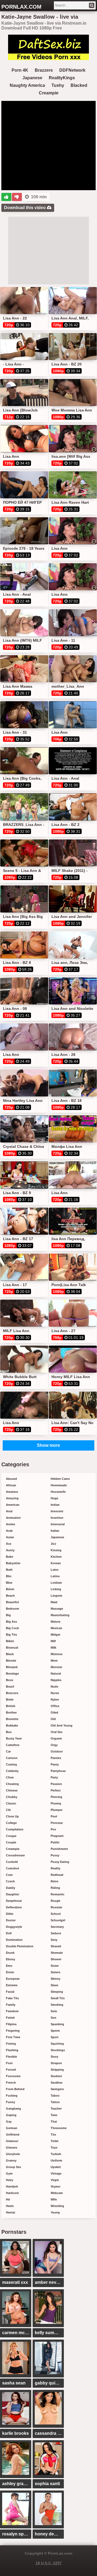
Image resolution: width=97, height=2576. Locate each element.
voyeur (56, 2186)
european (13, 1979)
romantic (58, 1894)
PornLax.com (21, 7)
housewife (58, 1492)
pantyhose (58, 1771)
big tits (11, 1635)
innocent (57, 1511)
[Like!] (6, 197)
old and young (62, 1725)
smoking (57, 2005)
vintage (56, 2173)
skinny (56, 1979)
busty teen (14, 1738)
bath (9, 1570)
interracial (58, 1524)
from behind (15, 2089)
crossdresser (15, 1855)
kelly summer (48, 2333)
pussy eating (60, 1862)
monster (56, 1667)
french (11, 2083)
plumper (57, 1810)
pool (54, 1816)
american (13, 1505)
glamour (12, 2141)
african (11, 1485)
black (10, 1654)
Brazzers (44, 70)
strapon (56, 2063)
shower (56, 1959)
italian (55, 1531)
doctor (11, 1920)
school (56, 1914)
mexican (56, 1628)
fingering (13, 2031)
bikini (10, 1641)
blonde (11, 1661)
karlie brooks (15, 2433)
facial (10, 1992)
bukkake (12, 1725)
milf (53, 1641)
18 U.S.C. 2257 (49, 2563)
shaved (56, 1946)
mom (54, 1661)
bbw (9, 1583)
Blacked (79, 85)
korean (56, 1563)
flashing (12, 2050)
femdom (12, 2011)
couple (11, 1842)
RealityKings (62, 78)
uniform (56, 2160)
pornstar (57, 1823)
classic (11, 1803)
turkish (56, 2154)
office (55, 1706)
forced (11, 2070)
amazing (12, 1498)
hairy (10, 2180)
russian (56, 1907)
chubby (12, 1797)
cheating (12, 1784)
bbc (9, 1576)
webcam (57, 2193)
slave (54, 1985)
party (54, 1777)
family (11, 2005)
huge (54, 1498)
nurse (55, 1693)
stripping (57, 2070)
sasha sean (14, 2383)
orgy (54, 1745)
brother (11, 1712)
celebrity (12, 1771)
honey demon (49, 2534)
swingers (57, 2089)
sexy (54, 1940)
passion (56, 1784)
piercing (56, 1797)
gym (9, 2173)
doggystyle (14, 1927)
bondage (12, 1674)
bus (9, 1732)
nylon (55, 1699)
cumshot (13, 1868)
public (55, 1842)
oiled (54, 1712)
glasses (12, 2147)
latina (55, 1576)
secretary (57, 1927)
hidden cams (60, 1479)
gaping (11, 2115)
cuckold (12, 1862)
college (11, 1823)
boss (10, 1680)
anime (11, 1524)
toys (54, 2147)
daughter (13, 1894)
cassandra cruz (49, 2433)
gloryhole (13, 2154)
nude (54, 1686)
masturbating (60, 1615)
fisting (11, 2044)
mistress (57, 1654)
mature (56, 1622)
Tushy (58, 85)
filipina (11, 2024)
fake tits (12, 1998)
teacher (56, 2109)
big (8, 1615)
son (53, 2018)
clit (8, 1810)
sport (55, 2037)
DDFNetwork (72, 70)
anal (9, 1511)
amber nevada (49, 2282)
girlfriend (13, 2134)
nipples (56, 1680)
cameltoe (13, 1745)
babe (10, 1557)
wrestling (57, 2206)
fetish (10, 2018)
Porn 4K (20, 70)
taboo (55, 2096)
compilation (15, 1829)
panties (56, 1758)
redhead (57, 1875)
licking (56, 1589)
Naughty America (27, 85)
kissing (56, 1550)
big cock (12, 1628)
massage (57, 1609)
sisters (56, 1972)
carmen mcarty (17, 2333)
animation (13, 1518)
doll (9, 1933)
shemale (57, 1953)
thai (54, 2122)
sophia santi (47, 2484)
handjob (12, 2186)
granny (11, 2160)
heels (10, 2206)
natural (56, 1674)
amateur (12, 1492)
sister (55, 1966)
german (12, 2128)
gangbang (13, 2109)
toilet (55, 2141)
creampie (13, 1849)
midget (56, 1635)
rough (56, 1901)
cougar (11, 1836)
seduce (56, 1933)
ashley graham (17, 2484)
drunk (10, 1953)
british (11, 1706)
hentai (11, 2212)
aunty (10, 1550)
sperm (55, 2031)
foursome (13, 2076)
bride (10, 1699)
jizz (53, 1544)
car (8, 1751)
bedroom (13, 1609)
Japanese (32, 78)
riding (55, 1888)
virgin (55, 2180)
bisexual (12, 1648)
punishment (59, 1849)
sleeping (57, 1992)
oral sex (57, 1732)
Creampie (49, 93)
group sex (13, 2167)
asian (10, 1537)
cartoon (12, 1758)
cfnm (10, 1777)
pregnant (57, 1836)
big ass (11, 1622)
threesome (59, 2128)
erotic (10, 1972)
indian (55, 1505)
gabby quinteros (49, 2383)
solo (54, 2011)
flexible (11, 2057)
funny (11, 2102)
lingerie (56, 1596)
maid (54, 1602)
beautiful (12, 1602)
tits (53, 2134)
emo (9, 1966)
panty (55, 1764)
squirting (57, 2044)
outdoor (57, 1751)
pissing (56, 1803)
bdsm (10, 1589)
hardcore (12, 2193)
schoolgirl (58, 1920)
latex (55, 1570)
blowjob (12, 1667)
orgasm (56, 1738)
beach (10, 1596)
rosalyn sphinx (17, 2534)
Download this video (25, 208)
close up (12, 1816)
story (54, 2057)
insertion (57, 1518)
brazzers (12, 1693)
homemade (59, 1485)
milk (53, 1648)
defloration (14, 1907)
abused (11, 1479)
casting (11, 1764)
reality (56, 1868)
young (55, 2212)
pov (53, 1829)
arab (9, 1531)
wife (54, 2199)
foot (9, 2063)
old (53, 1719)
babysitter (13, 1563)
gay (9, 2122)
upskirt (56, 2167)
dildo (10, 1914)
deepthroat (14, 1901)
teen (54, 2115)
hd (8, 2199)
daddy (11, 1888)
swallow (57, 2083)
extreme (12, 1985)
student (56, 2076)
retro (55, 1881)
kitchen (56, 1557)
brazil (10, 1686)
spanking (57, 2024)
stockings (58, 2050)
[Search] (92, 5)
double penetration (20, 1946)
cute (9, 1875)
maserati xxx (15, 2282)
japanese (57, 1537)
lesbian (56, 1583)
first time (13, 2037)
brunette (12, 1719)
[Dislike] (17, 197)
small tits (58, 1998)
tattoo (55, 2102)
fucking (12, 2096)
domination (14, 1940)
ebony (11, 1959)
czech (10, 1881)
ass (9, 1544)
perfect (56, 1790)
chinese (12, 1790)
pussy (55, 1855)
